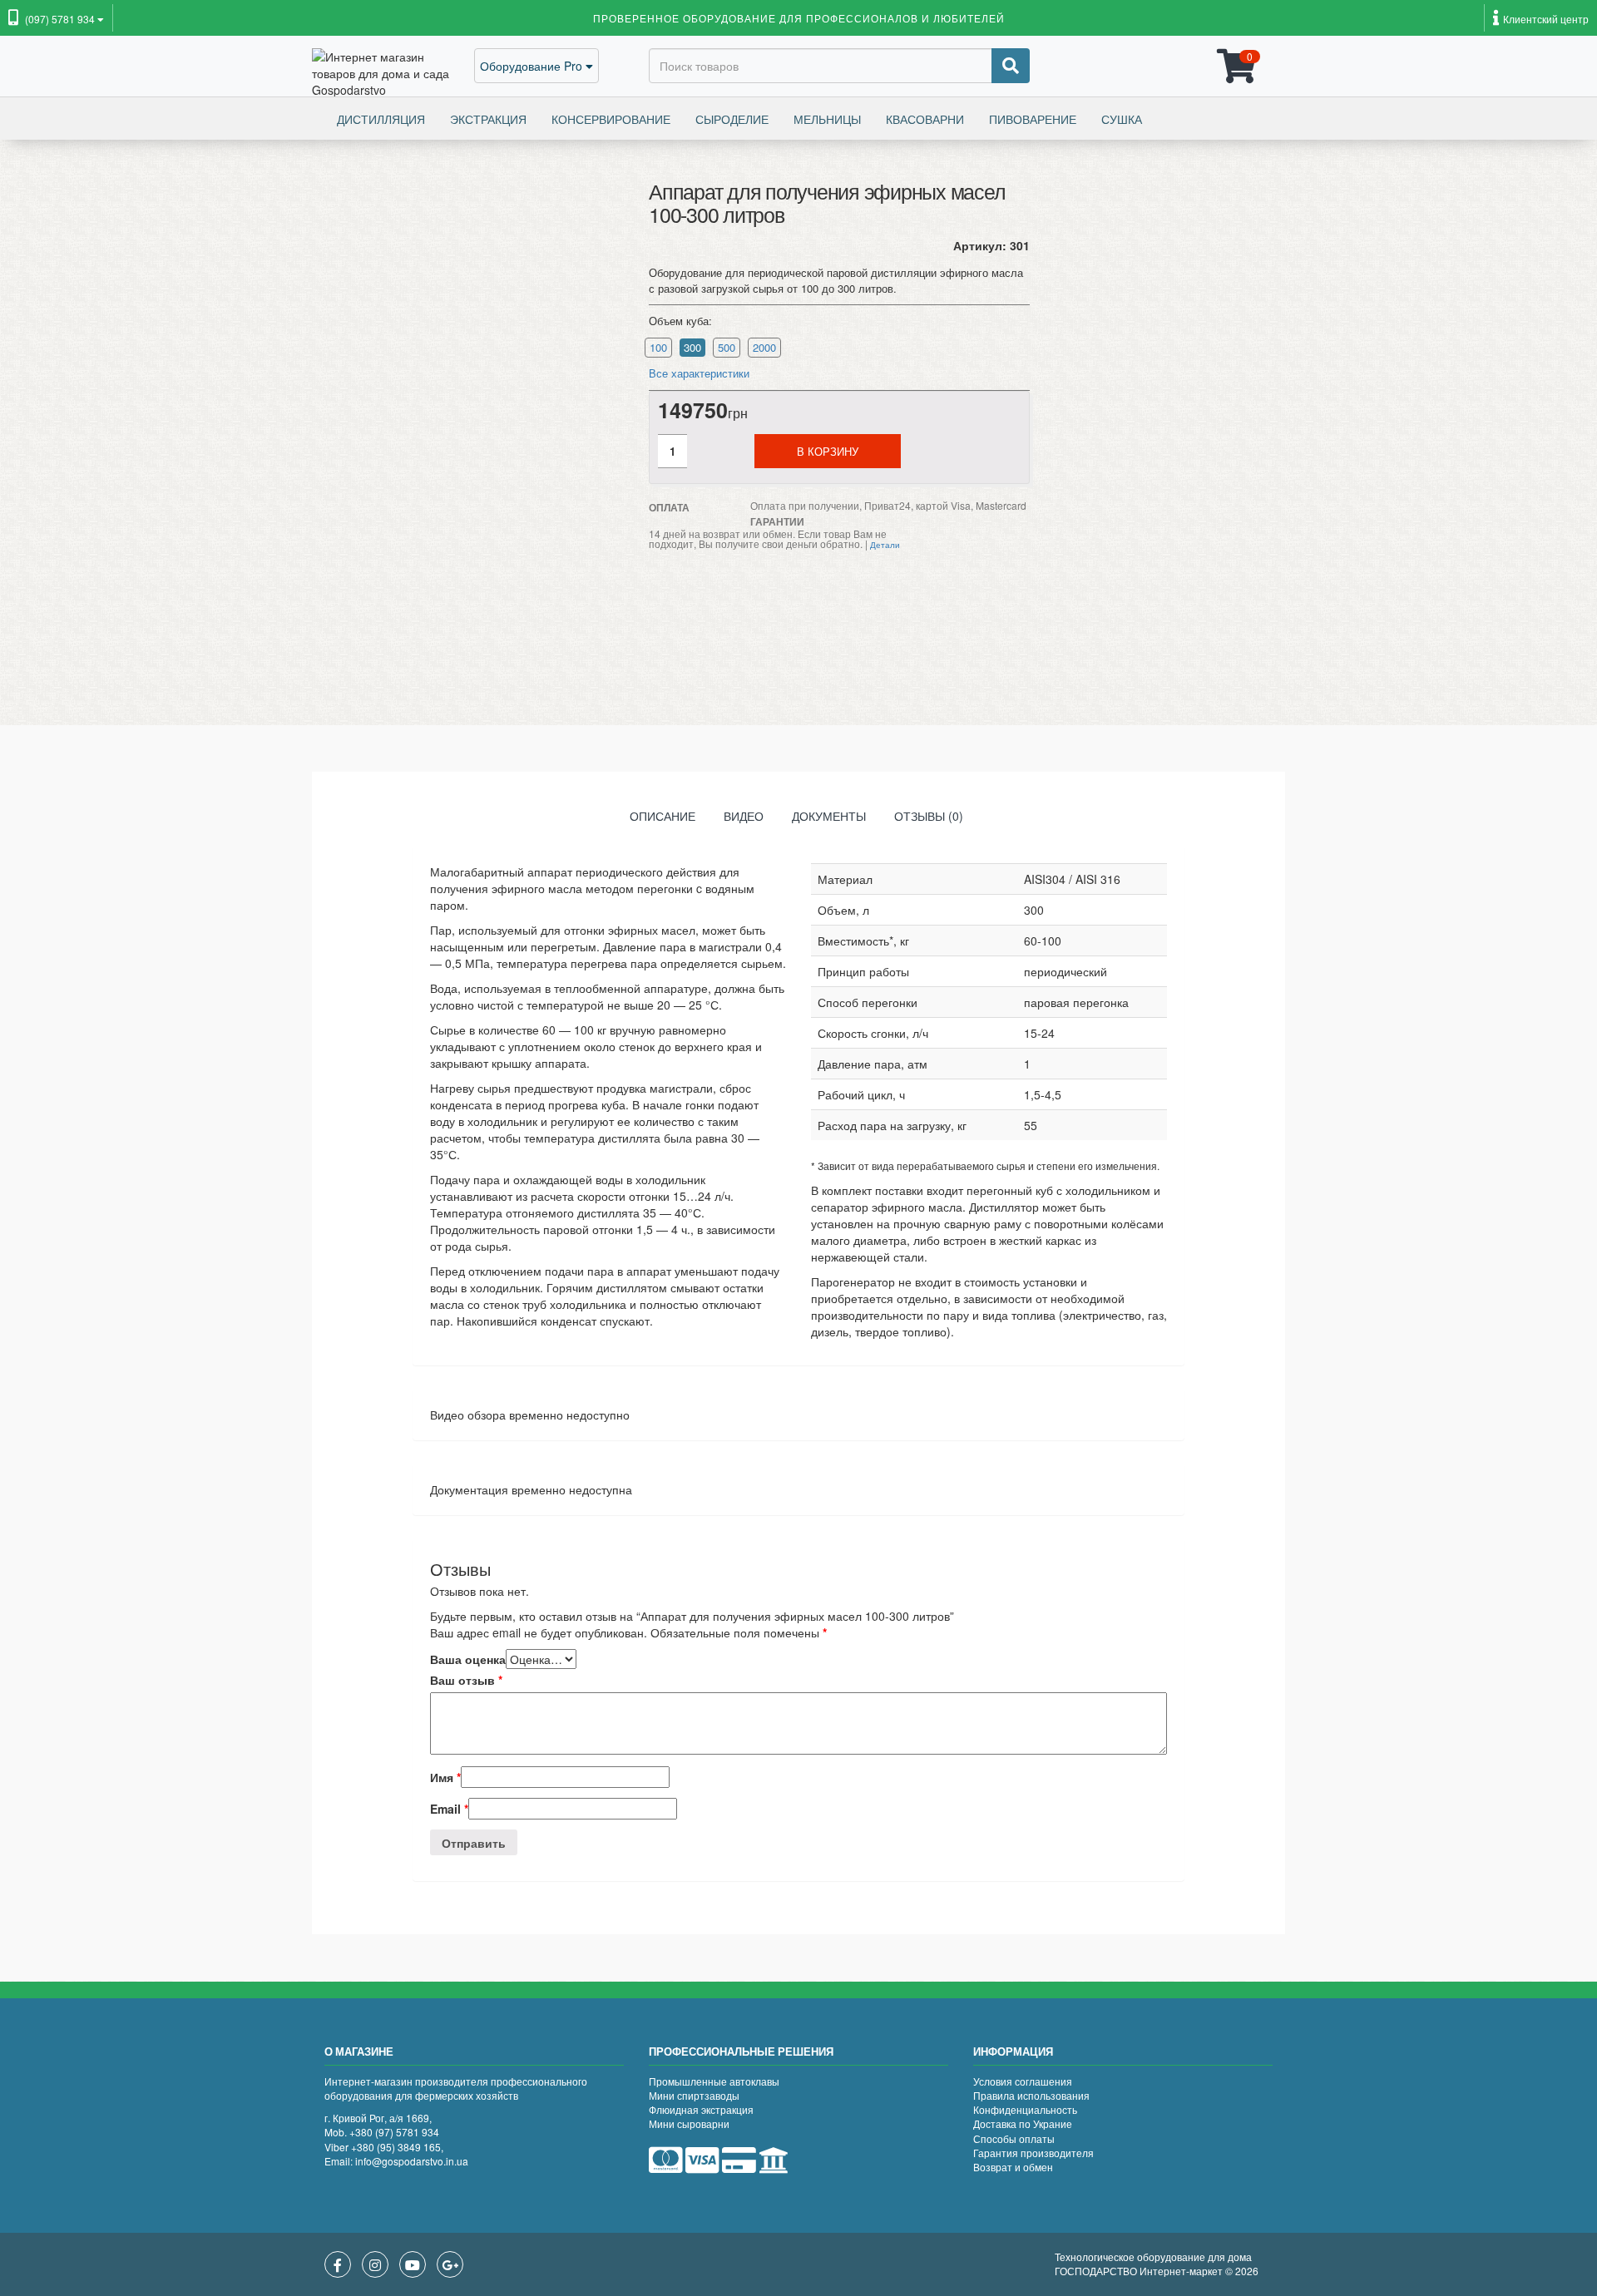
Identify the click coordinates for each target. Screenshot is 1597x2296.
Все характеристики (699, 373)
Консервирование (611, 119)
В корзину (828, 451)
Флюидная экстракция (701, 2109)
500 (727, 347)
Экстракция (488, 119)
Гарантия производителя (1033, 2153)
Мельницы (827, 119)
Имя (445, 1777)
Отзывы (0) (929, 816)
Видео (744, 816)
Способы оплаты (1014, 2138)
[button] (56, 20)
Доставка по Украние (1023, 2123)
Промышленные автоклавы (714, 2081)
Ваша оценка (468, 1659)
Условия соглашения (1023, 2081)
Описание (663, 816)
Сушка (1122, 119)
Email (449, 1809)
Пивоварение (1033, 119)
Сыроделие (732, 119)
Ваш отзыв (466, 1680)
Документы (829, 816)
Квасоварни (925, 119)
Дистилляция (381, 119)
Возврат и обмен (1013, 2167)
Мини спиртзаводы (694, 2095)
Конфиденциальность (1025, 2109)
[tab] (663, 820)
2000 (764, 347)
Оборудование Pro (533, 66)
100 (658, 347)
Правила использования (1031, 2095)
